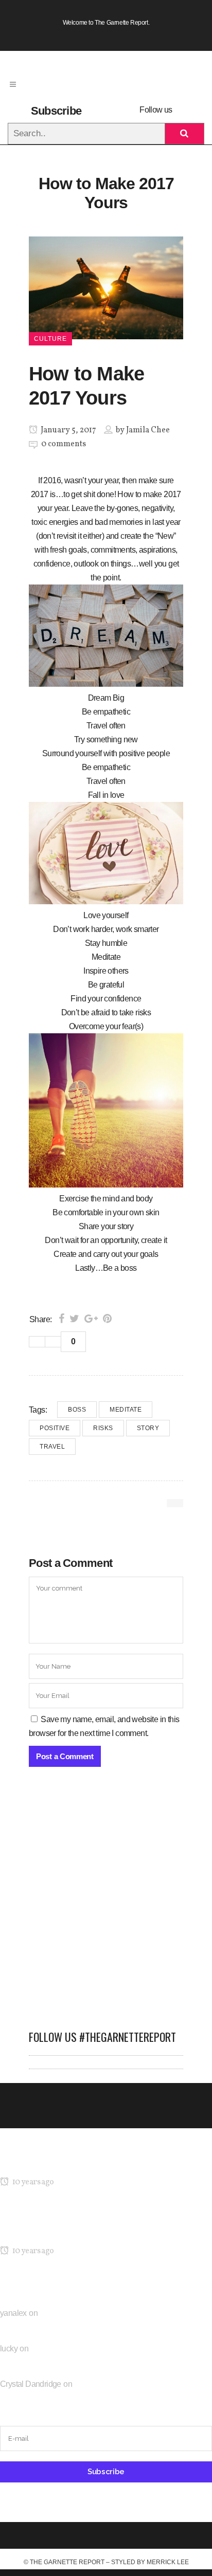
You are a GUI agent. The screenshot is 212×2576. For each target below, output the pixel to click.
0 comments (64, 444)
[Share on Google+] (91, 1319)
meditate (126, 1410)
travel (52, 1447)
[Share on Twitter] (74, 1319)
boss (77, 1410)
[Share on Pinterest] (107, 1319)
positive (55, 1428)
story (148, 1428)
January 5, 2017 (68, 430)
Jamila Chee (148, 430)
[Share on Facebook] (61, 1319)
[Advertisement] (106, 1904)
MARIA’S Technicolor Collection (54, 2162)
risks (103, 1428)
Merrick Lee (168, 2562)
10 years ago (32, 2182)
